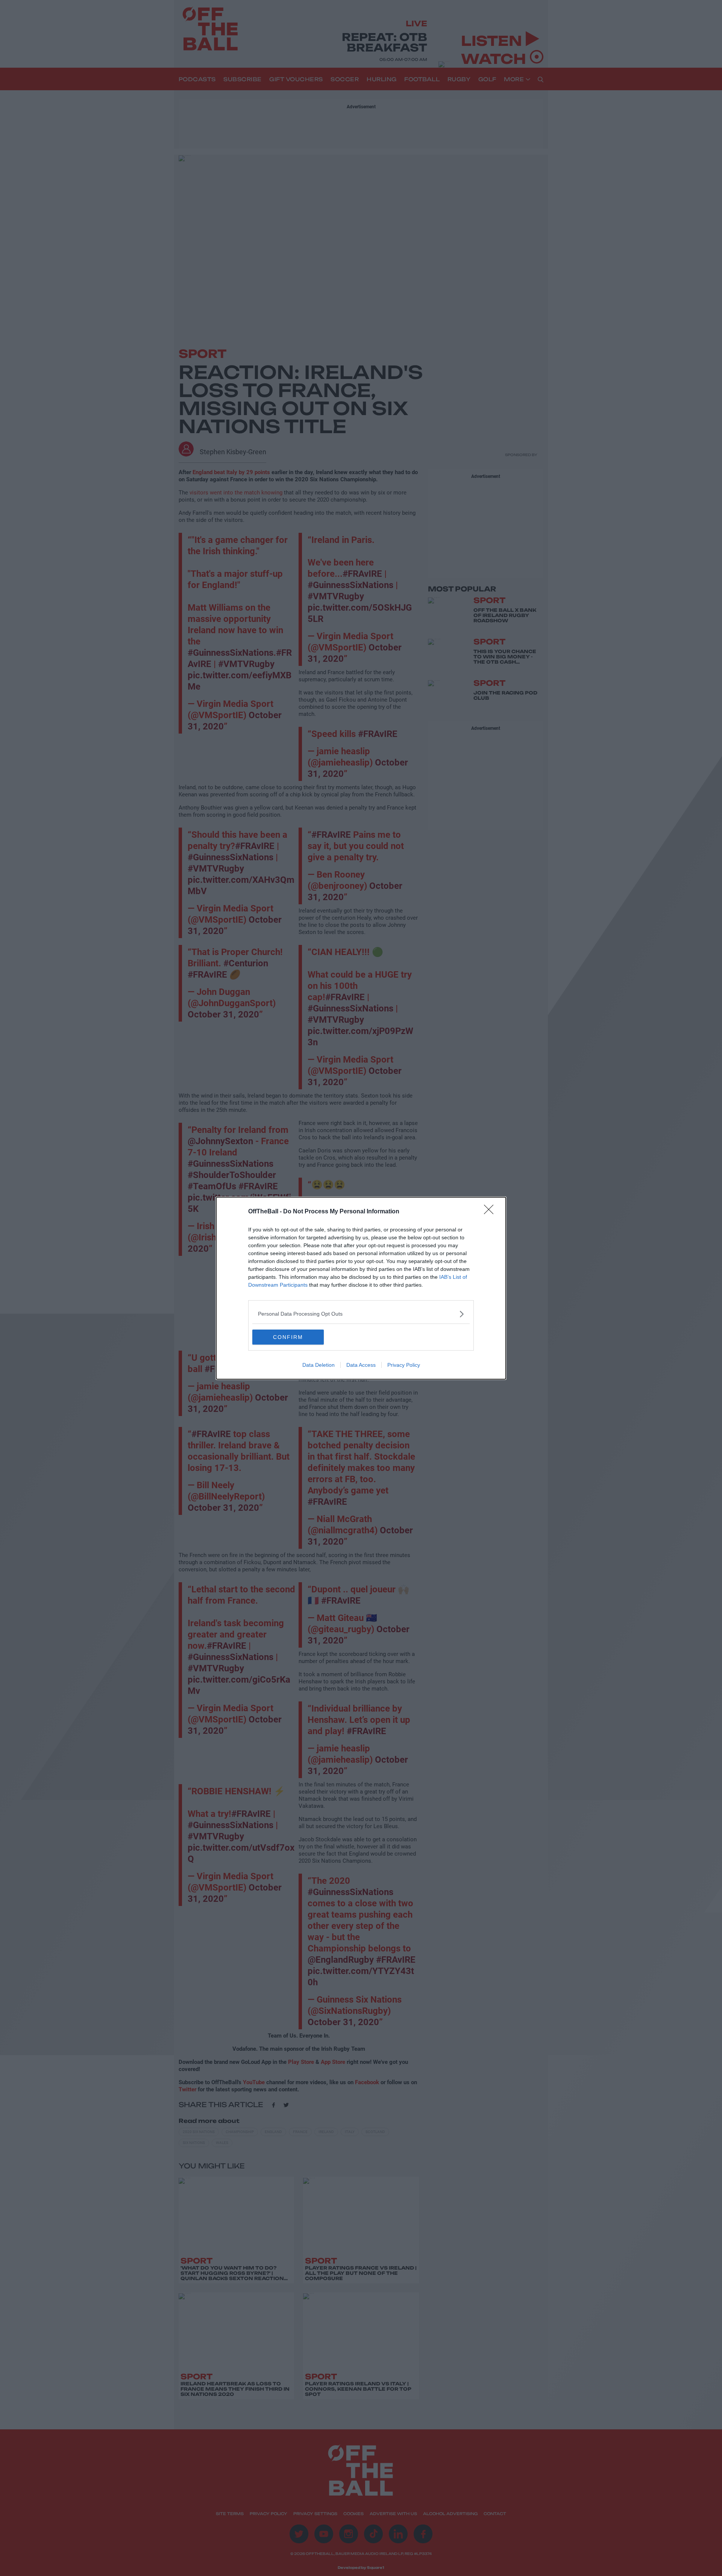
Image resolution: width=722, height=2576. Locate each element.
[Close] (491, 1212)
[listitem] (361, 1314)
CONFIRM (288, 1337)
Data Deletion (319, 1365)
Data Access (361, 1365)
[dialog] (361, 1288)
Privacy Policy (404, 1365)
